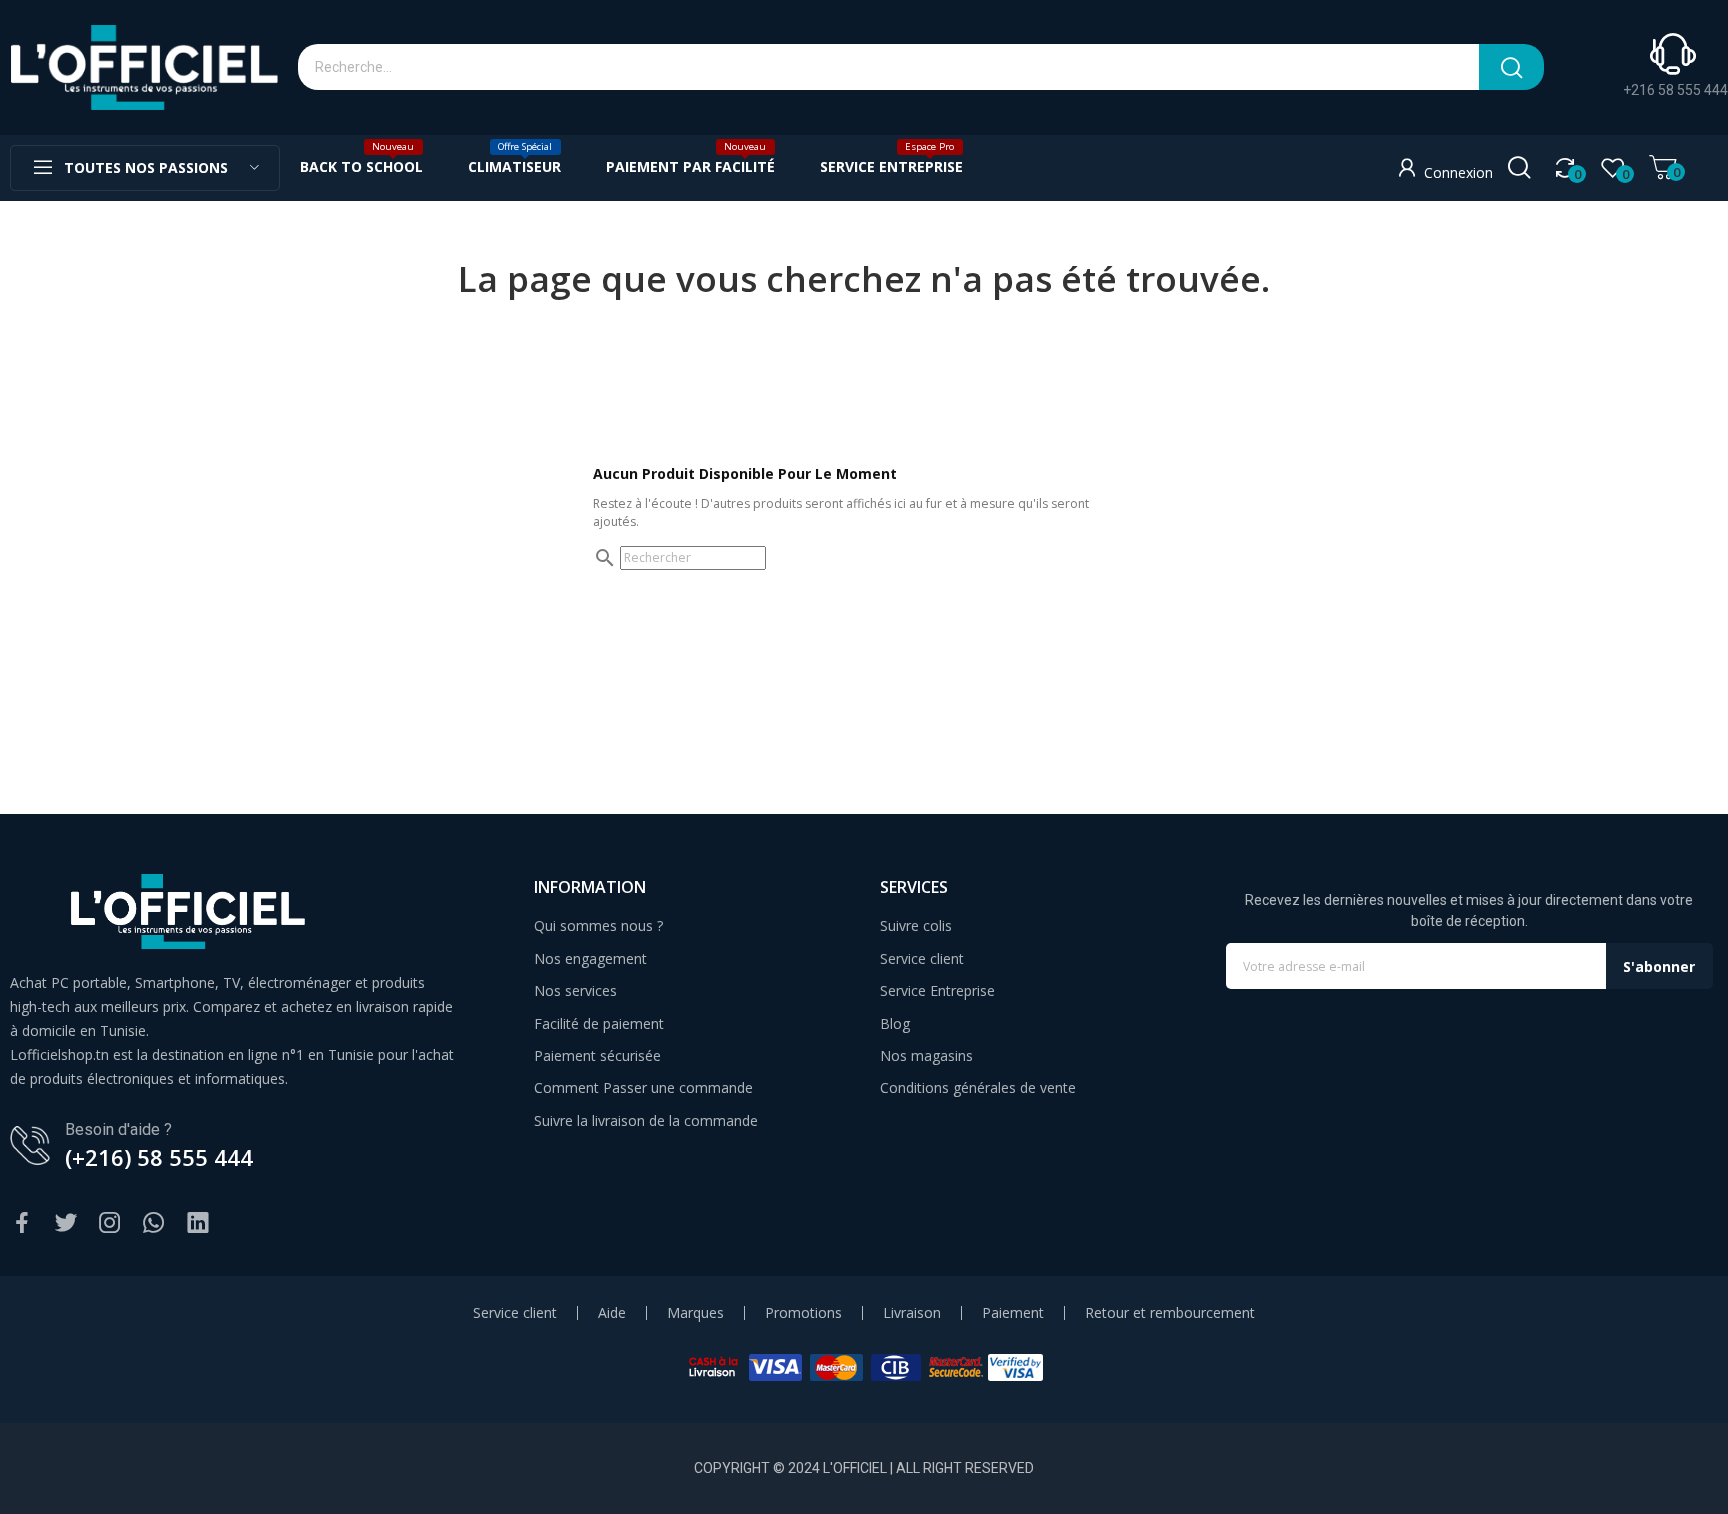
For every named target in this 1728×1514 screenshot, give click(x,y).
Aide (612, 1313)
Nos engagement (590, 958)
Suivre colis (916, 925)
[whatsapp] (154, 1223)
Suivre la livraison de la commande (646, 1120)
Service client (922, 958)
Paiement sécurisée (597, 1055)
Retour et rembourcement (1170, 1313)
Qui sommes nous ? (598, 925)
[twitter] (66, 1223)
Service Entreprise (937, 990)
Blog (895, 1023)
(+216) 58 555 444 (159, 1157)
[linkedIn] (198, 1223)
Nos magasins (926, 1055)
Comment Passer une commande (643, 1087)
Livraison (912, 1313)
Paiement (1013, 1313)
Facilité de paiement (599, 1023)
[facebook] (22, 1223)
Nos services (575, 990)
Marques (695, 1313)
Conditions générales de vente (978, 1087)
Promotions (803, 1313)
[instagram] (110, 1223)
